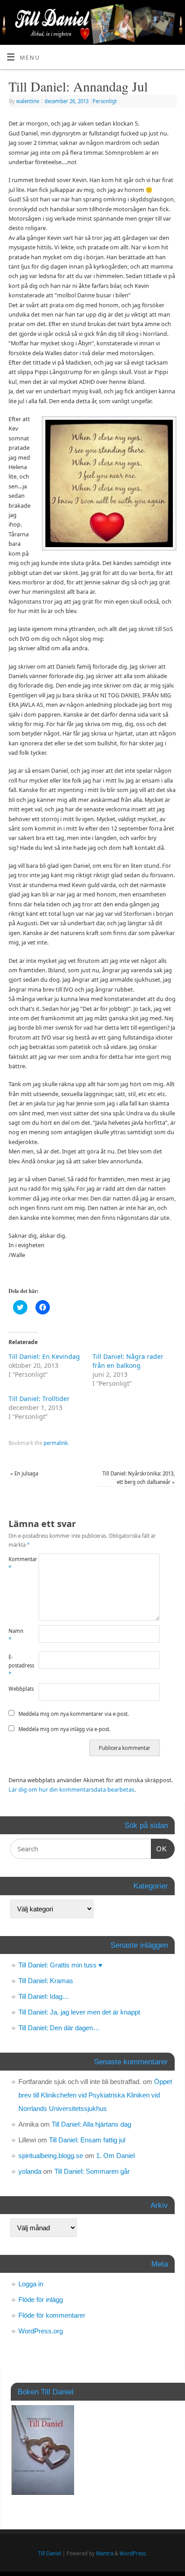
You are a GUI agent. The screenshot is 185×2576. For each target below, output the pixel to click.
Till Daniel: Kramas (46, 1981)
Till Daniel (50, 2553)
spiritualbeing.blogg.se (51, 2156)
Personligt (105, 101)
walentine (28, 101)
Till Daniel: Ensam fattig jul (87, 2140)
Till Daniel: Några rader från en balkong (128, 1361)
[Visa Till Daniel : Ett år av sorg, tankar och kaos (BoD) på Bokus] (42, 2492)
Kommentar (16, 1563)
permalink (56, 1443)
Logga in (31, 2284)
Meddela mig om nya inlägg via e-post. (64, 1729)
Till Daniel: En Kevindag (44, 1356)
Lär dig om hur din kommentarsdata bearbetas (71, 1790)
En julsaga (24, 1473)
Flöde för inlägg (41, 2300)
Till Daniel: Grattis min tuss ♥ (60, 1965)
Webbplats (16, 1689)
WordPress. (133, 2553)
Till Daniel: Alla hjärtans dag (91, 2124)
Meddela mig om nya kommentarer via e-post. (74, 1714)
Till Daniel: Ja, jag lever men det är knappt (79, 2012)
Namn (16, 1635)
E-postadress (16, 1666)
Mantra (105, 2553)
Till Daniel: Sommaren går (92, 2171)
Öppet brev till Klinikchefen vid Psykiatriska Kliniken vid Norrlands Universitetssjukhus (95, 2095)
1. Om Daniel (115, 2156)
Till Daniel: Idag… (44, 1996)
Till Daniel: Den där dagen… (59, 2028)
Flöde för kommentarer (52, 2315)
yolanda (30, 2171)
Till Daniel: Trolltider (39, 1399)
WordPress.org (41, 2331)
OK (159, 1849)
